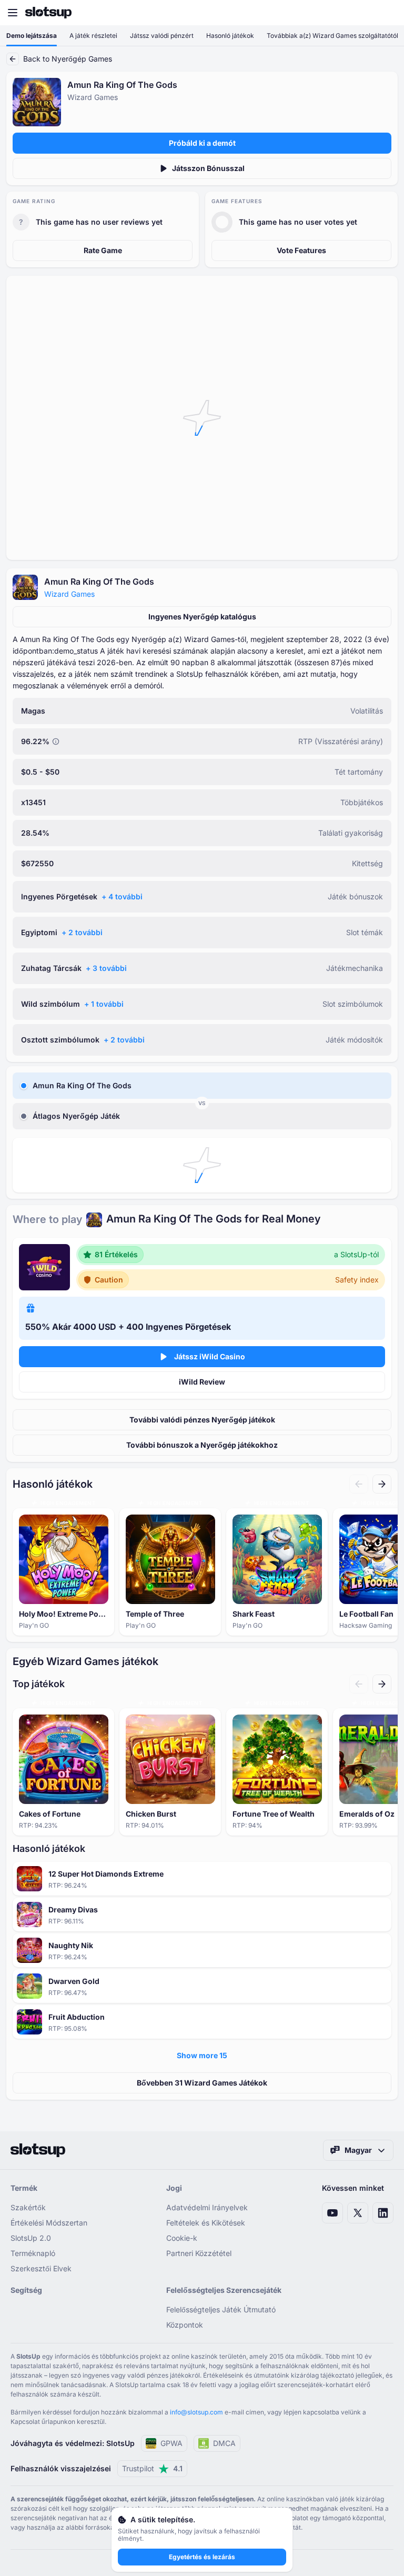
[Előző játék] (359, 1484)
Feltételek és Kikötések (206, 2223)
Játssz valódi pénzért (162, 36)
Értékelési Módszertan (49, 2223)
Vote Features (301, 250)
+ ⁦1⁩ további (104, 1004)
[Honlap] (48, 13)
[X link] (358, 2213)
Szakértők (28, 2207)
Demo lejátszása (32, 36)
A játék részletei (93, 36)
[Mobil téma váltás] (386, 13)
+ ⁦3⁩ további (106, 968)
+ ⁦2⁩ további (82, 932)
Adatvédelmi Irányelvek (207, 2207)
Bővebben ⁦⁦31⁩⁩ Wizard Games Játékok (202, 2083)
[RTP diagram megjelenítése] (56, 741)
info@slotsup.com (196, 2412)
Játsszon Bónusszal (208, 168)
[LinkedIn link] (383, 2213)
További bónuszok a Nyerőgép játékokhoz (202, 1445)
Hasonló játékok (230, 36)
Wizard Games (69, 594)
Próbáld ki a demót (202, 143)
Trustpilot (152, 2468)
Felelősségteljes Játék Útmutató (221, 2309)
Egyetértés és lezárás (202, 2557)
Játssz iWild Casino (210, 1356)
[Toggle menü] (13, 13)
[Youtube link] (332, 2213)
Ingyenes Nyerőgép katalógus (202, 617)
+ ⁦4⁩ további (122, 896)
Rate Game (103, 250)
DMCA (224, 2443)
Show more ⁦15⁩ (202, 2055)
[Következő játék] (382, 1484)
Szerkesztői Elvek (41, 2268)
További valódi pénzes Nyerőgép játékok (202, 1420)
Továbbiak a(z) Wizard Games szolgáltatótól (332, 36)
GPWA (171, 2443)
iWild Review (202, 1382)
